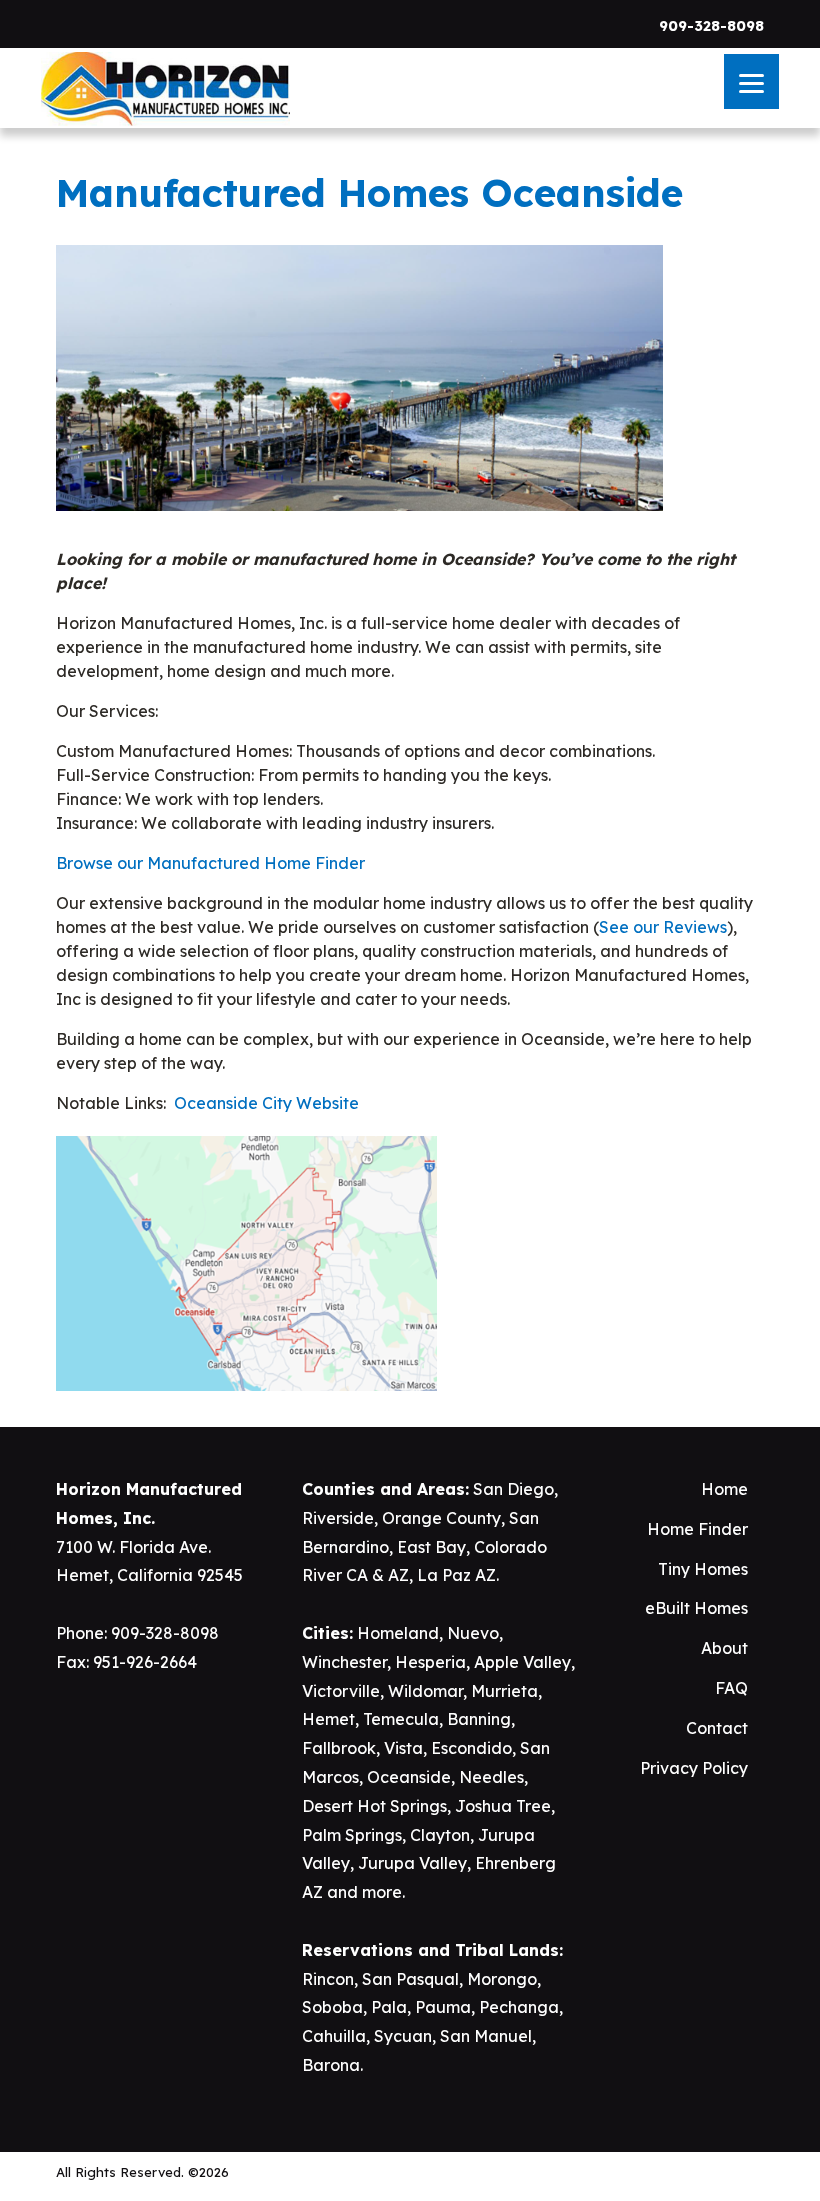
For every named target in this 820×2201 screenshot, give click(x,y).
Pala (389, 2007)
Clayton (440, 1835)
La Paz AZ (456, 1575)
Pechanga (519, 2007)
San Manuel (486, 2036)
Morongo (502, 1979)
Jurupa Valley (412, 1863)
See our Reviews (663, 927)
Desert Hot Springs (374, 1806)
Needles (491, 1777)
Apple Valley (522, 1662)
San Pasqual (410, 1979)
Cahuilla (334, 2036)
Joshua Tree (503, 1806)
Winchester (344, 1662)
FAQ (731, 1688)
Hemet (328, 1719)
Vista (403, 1748)
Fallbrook (339, 1748)
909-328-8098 (711, 26)
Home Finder (697, 1529)
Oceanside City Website (266, 1103)
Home (724, 1489)
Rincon (328, 1979)
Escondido (471, 1748)
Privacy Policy (694, 1768)
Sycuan (403, 2036)
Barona (331, 2065)
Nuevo (473, 1633)
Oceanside (409, 1777)
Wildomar (425, 1691)
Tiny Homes (703, 1569)
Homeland (398, 1633)
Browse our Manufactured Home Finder (210, 863)
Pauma (443, 2007)
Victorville (341, 1691)
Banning (479, 1719)
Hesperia (430, 1662)
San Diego (513, 1489)
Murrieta (504, 1691)
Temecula (401, 1719)
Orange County (441, 1518)
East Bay (431, 1547)
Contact (717, 1728)
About (724, 1648)
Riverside (338, 1518)
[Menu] (751, 81)
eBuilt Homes (696, 1608)
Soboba (332, 2007)
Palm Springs (352, 1835)
